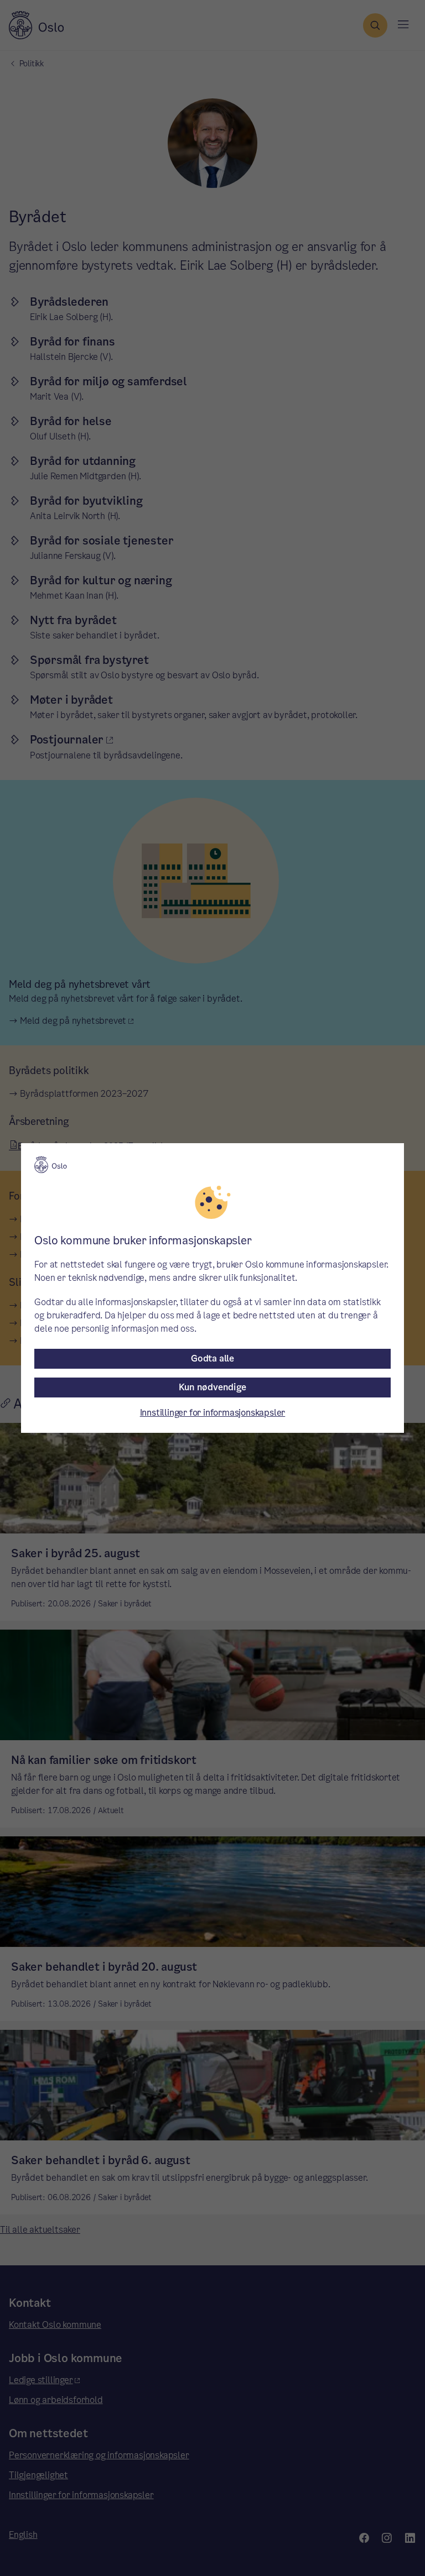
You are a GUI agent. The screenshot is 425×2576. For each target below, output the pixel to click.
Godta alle (212, 1358)
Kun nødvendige (212, 1387)
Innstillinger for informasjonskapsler (213, 1413)
